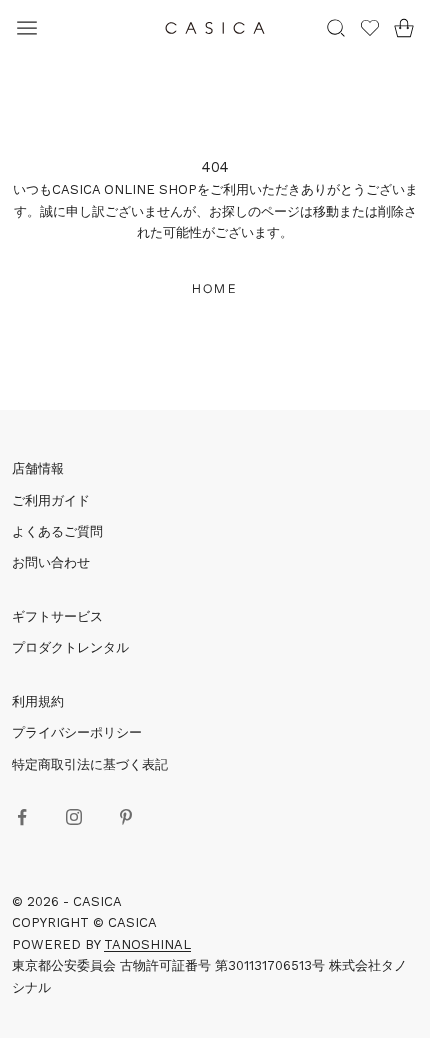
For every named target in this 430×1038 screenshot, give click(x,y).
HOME (215, 288)
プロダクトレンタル (70, 647)
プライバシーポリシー (77, 732)
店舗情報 (38, 468)
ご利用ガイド (51, 500)
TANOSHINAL (147, 944)
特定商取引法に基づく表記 (90, 764)
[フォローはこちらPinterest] (126, 817)
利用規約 (38, 701)
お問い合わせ (51, 562)
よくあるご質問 (57, 531)
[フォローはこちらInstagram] (74, 817)
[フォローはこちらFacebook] (22, 817)
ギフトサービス (57, 616)
